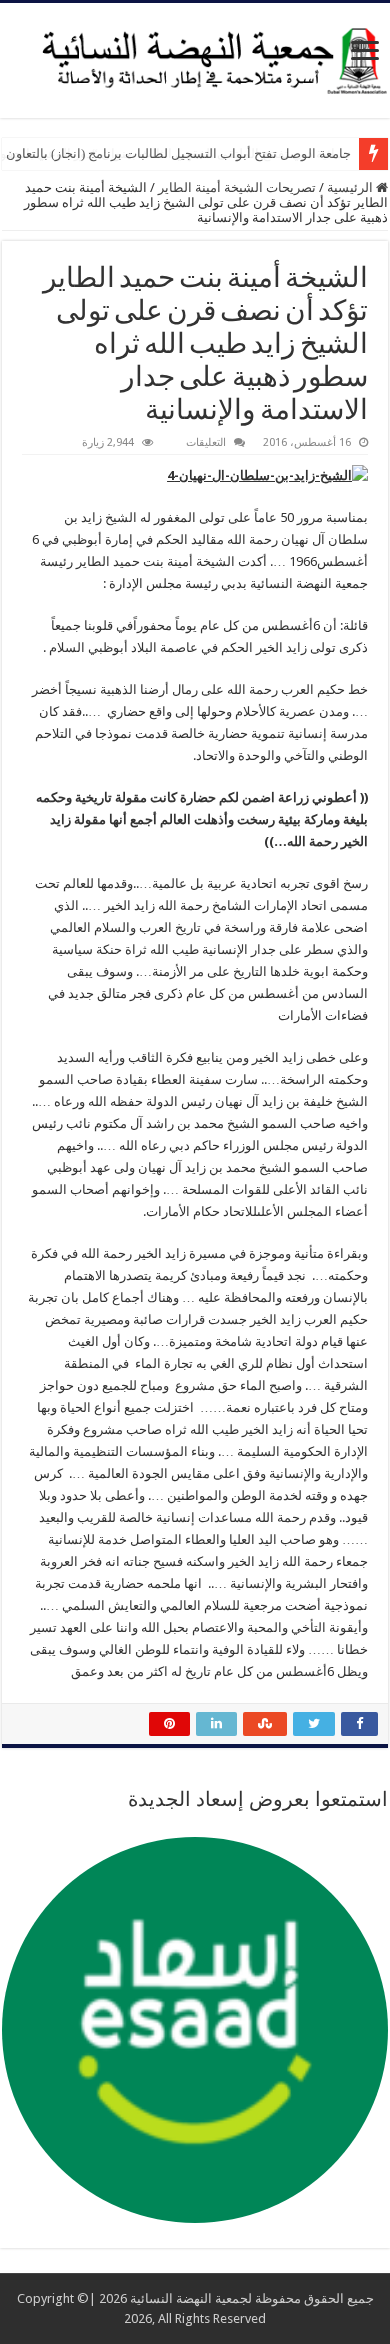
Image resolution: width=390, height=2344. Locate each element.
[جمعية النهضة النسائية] (195, 57)
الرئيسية (351, 187)
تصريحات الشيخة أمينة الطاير (237, 187)
